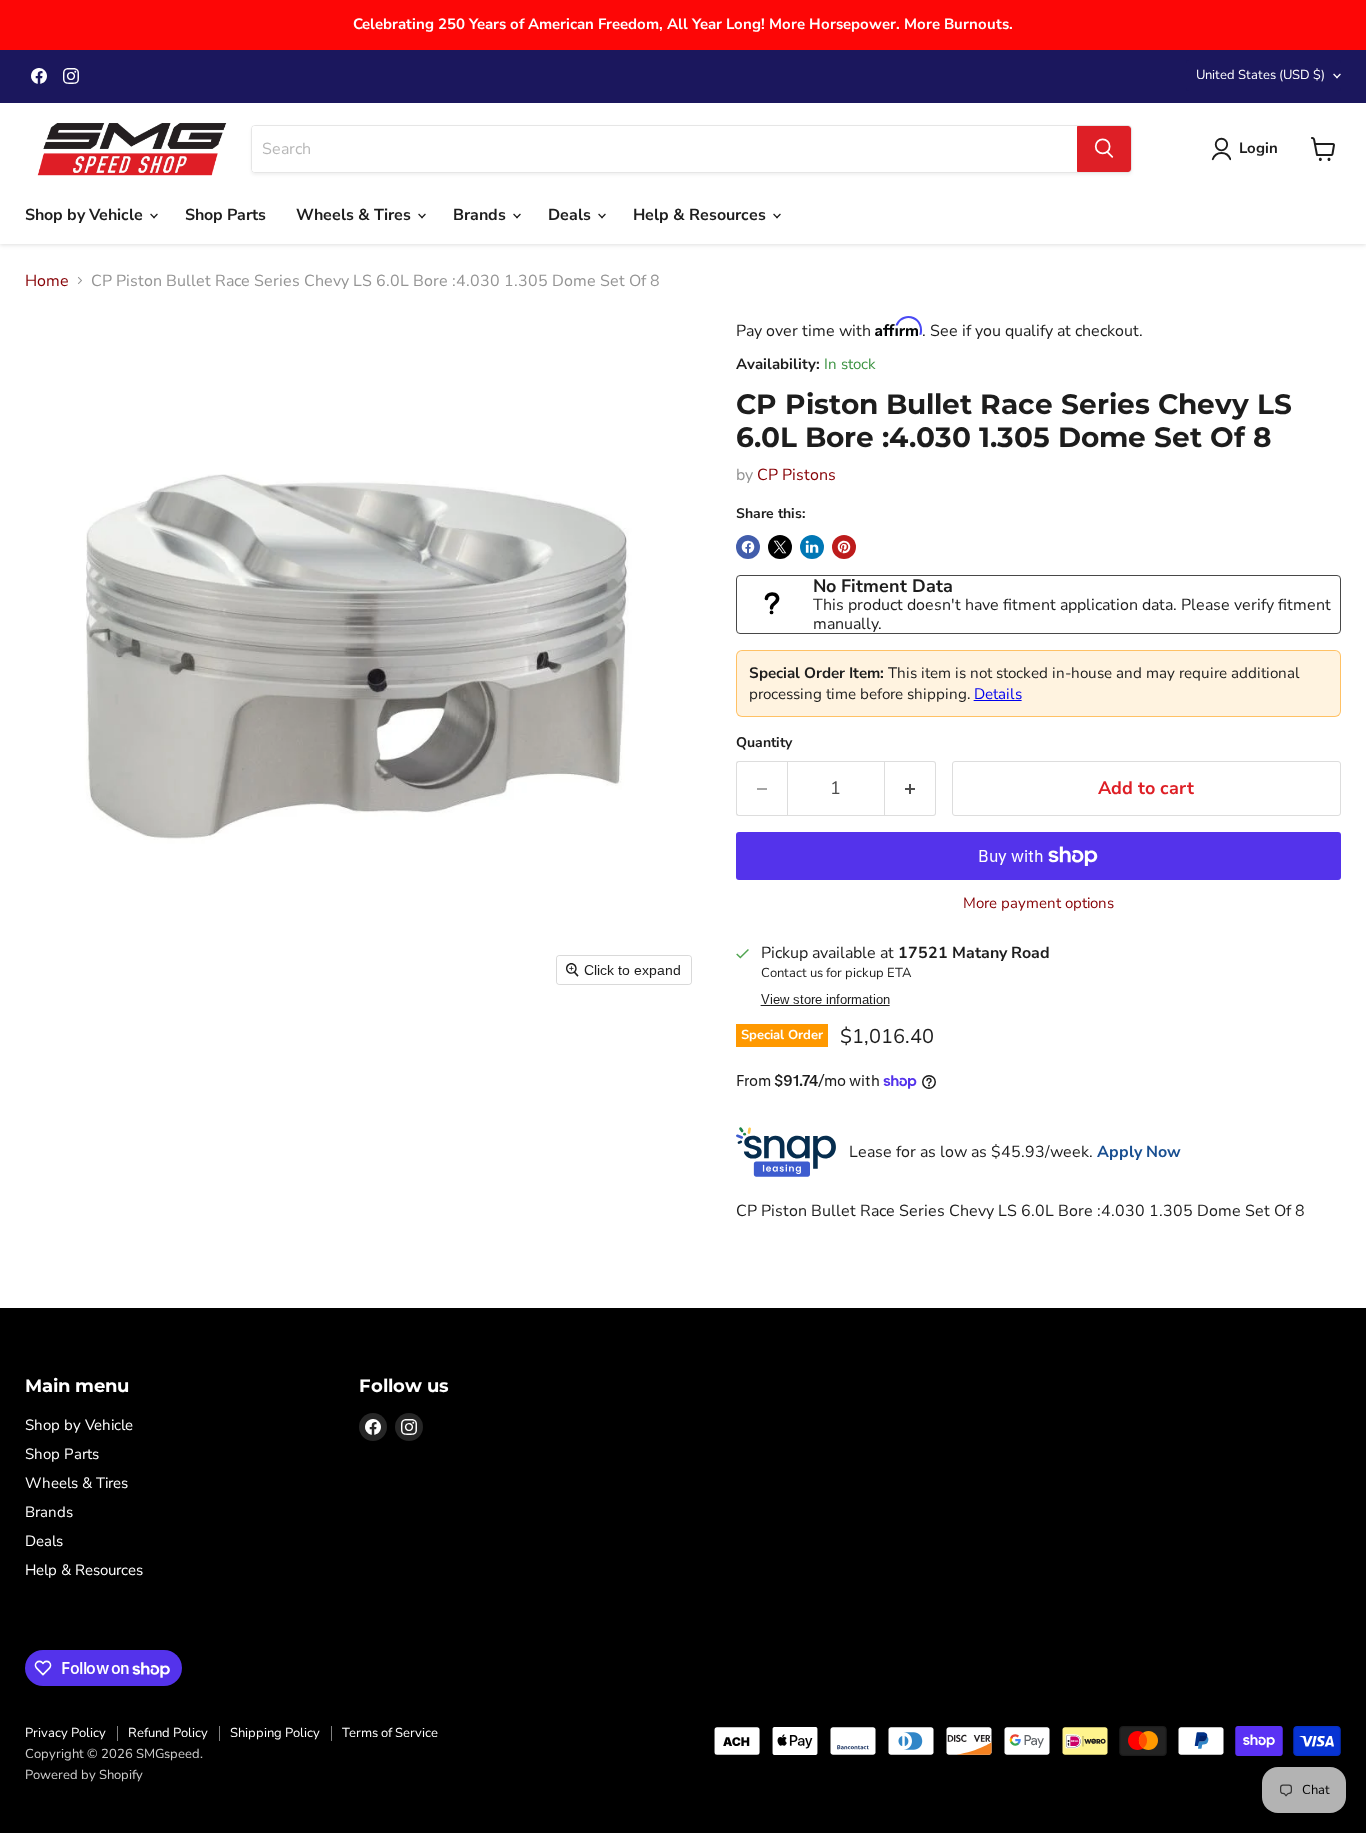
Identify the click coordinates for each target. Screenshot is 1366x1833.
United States (1260, 75)
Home (47, 281)
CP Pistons (796, 475)
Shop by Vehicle (86, 215)
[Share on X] (780, 547)
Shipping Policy (275, 1733)
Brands (481, 215)
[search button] (1104, 149)
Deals (571, 215)
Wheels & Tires (355, 215)
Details (998, 694)
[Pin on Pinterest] (844, 547)
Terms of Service (390, 1733)
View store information (825, 1000)
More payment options (1038, 903)
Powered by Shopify (84, 1775)
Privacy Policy (65, 1733)
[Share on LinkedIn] (812, 547)
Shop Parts (225, 215)
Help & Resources (701, 215)
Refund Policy (168, 1733)
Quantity (764, 743)
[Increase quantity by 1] (910, 788)
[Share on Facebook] (748, 547)
